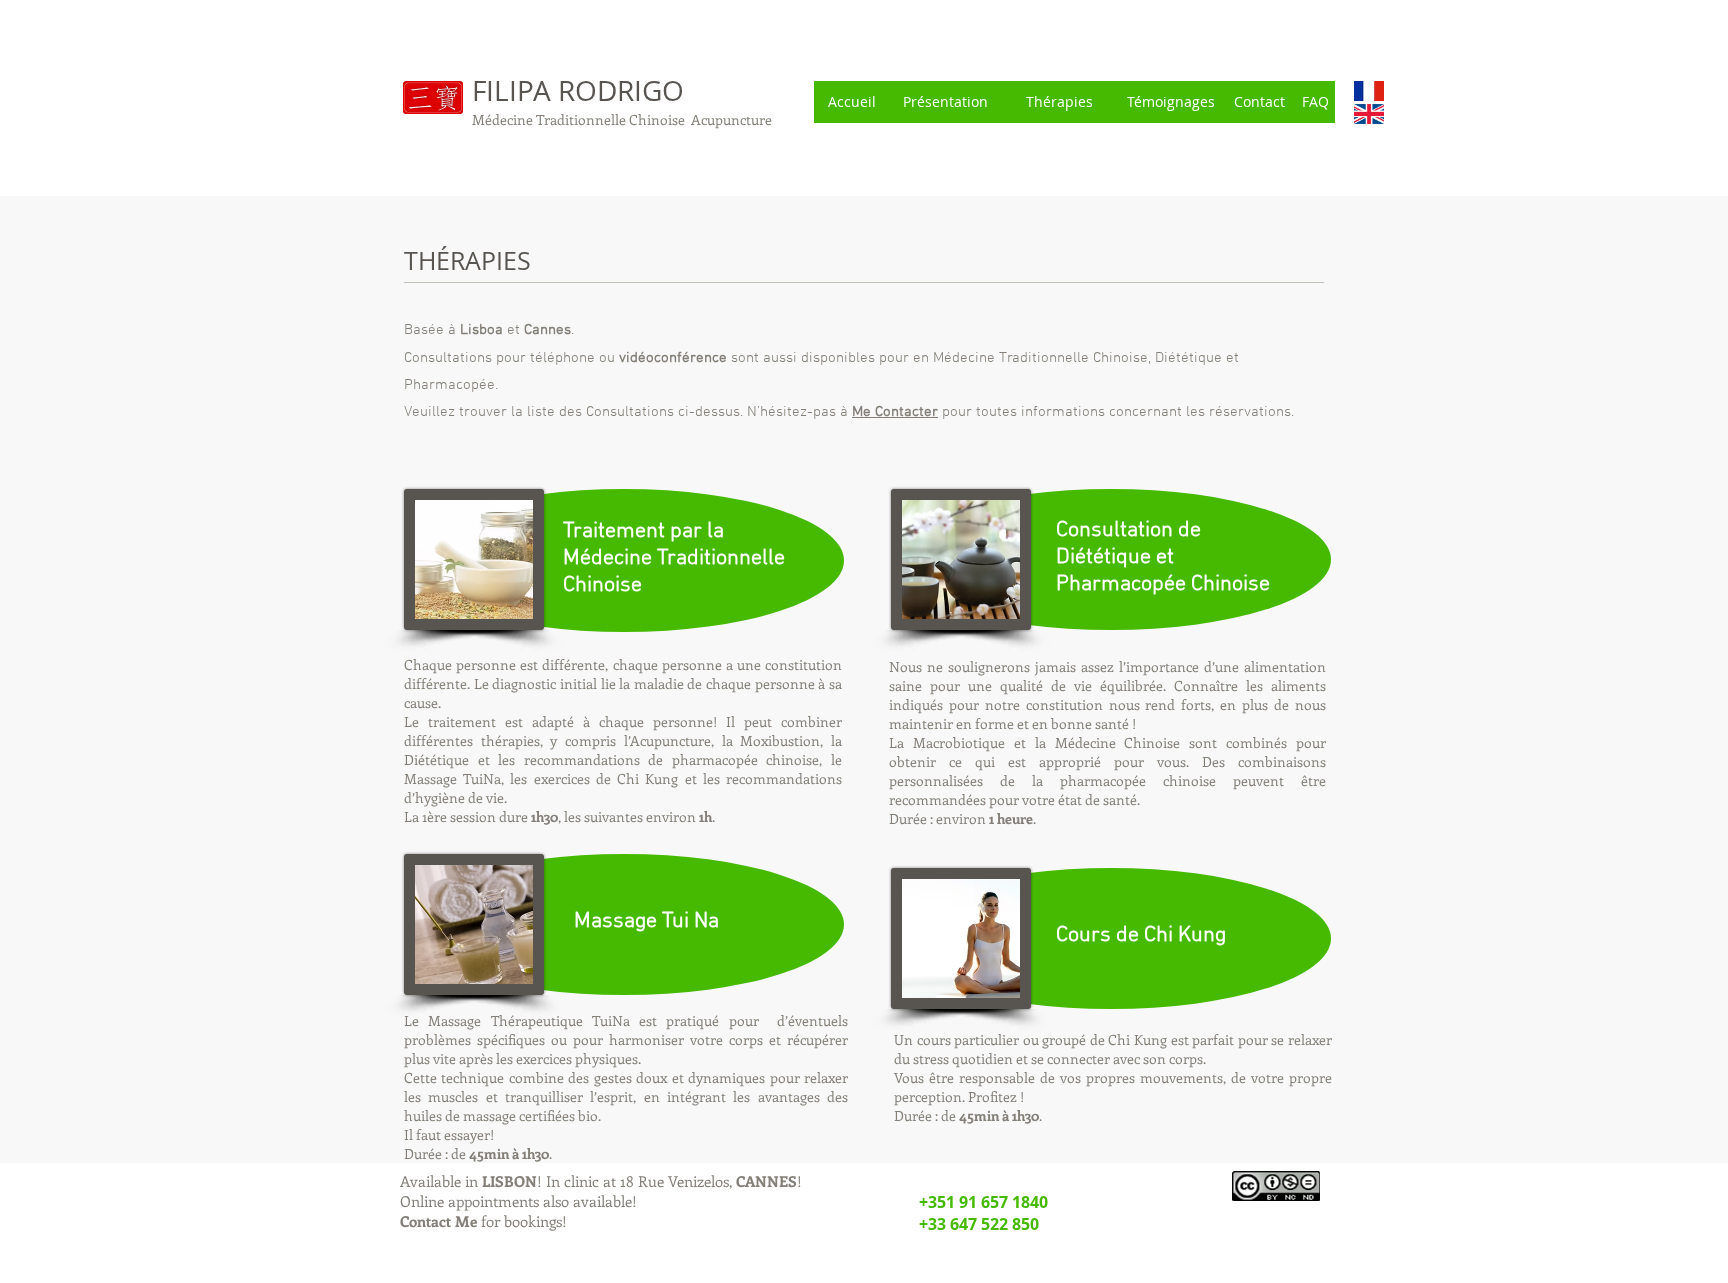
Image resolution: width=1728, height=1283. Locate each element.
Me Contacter (895, 412)
